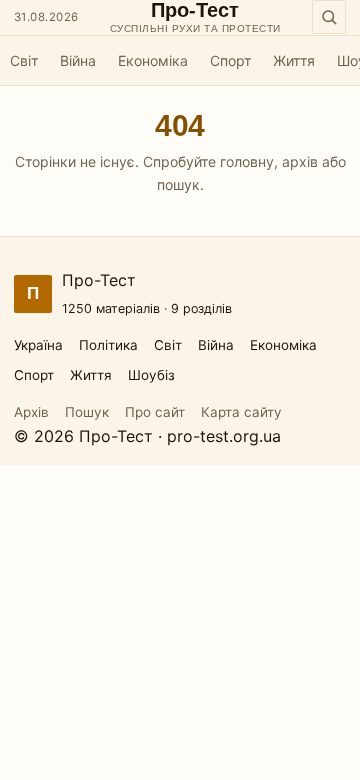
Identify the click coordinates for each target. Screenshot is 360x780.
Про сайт (155, 412)
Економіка (153, 60)
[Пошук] (329, 17)
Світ (24, 60)
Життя (294, 60)
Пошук (87, 412)
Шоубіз (151, 375)
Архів (31, 412)
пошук (178, 184)
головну (247, 161)
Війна (78, 60)
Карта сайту (241, 412)
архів (300, 161)
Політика (108, 345)
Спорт (230, 60)
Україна (38, 345)
